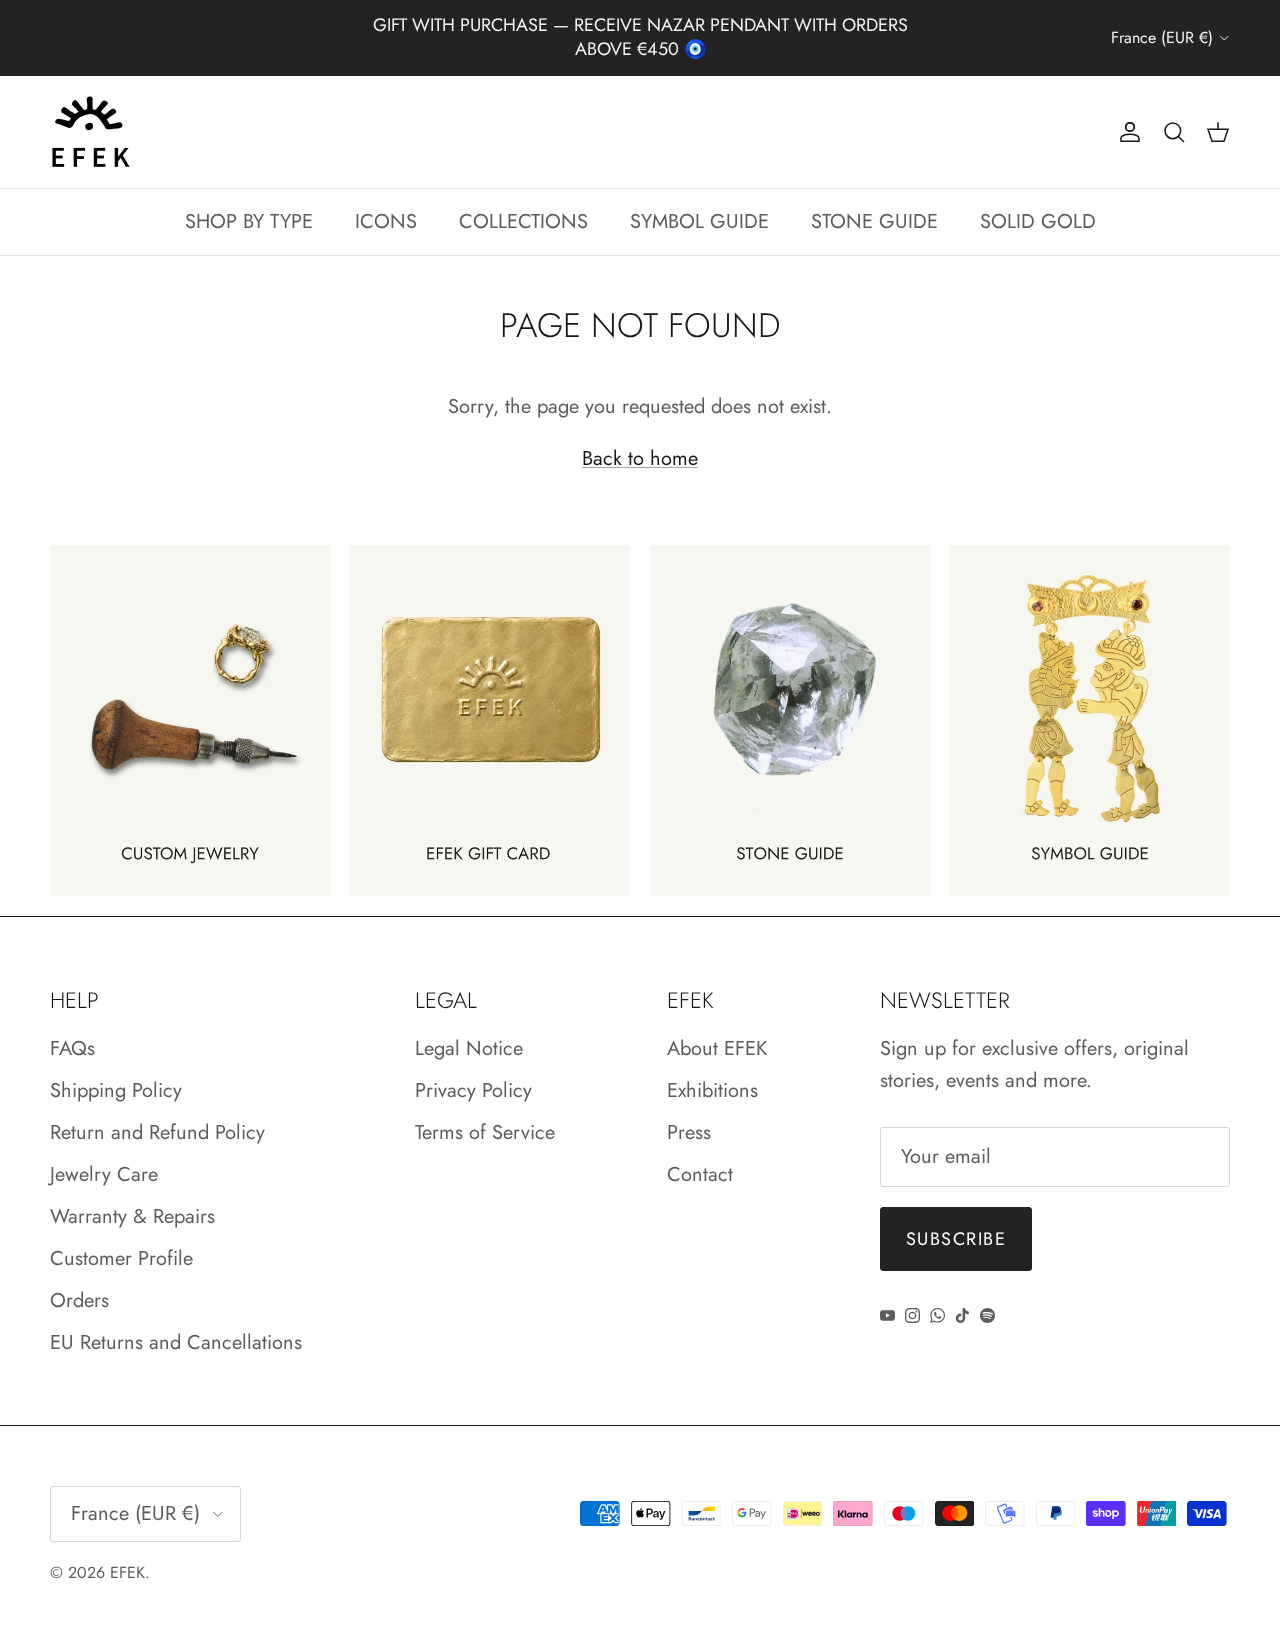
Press (689, 1132)
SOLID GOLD (1038, 221)
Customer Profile (121, 1258)
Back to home (640, 458)
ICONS (386, 221)
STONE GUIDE (874, 221)
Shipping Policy (116, 1090)
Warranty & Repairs (132, 1216)
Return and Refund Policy (157, 1132)
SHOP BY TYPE (249, 221)
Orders (79, 1300)
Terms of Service (485, 1132)
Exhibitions (712, 1090)
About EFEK (717, 1048)
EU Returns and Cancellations (176, 1342)
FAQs (72, 1048)
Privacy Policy (473, 1090)
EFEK (127, 1572)
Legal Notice (469, 1048)
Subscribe (956, 1239)
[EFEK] (90, 132)
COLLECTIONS (523, 221)
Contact (700, 1174)
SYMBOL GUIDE (699, 221)
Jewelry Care (104, 1174)
